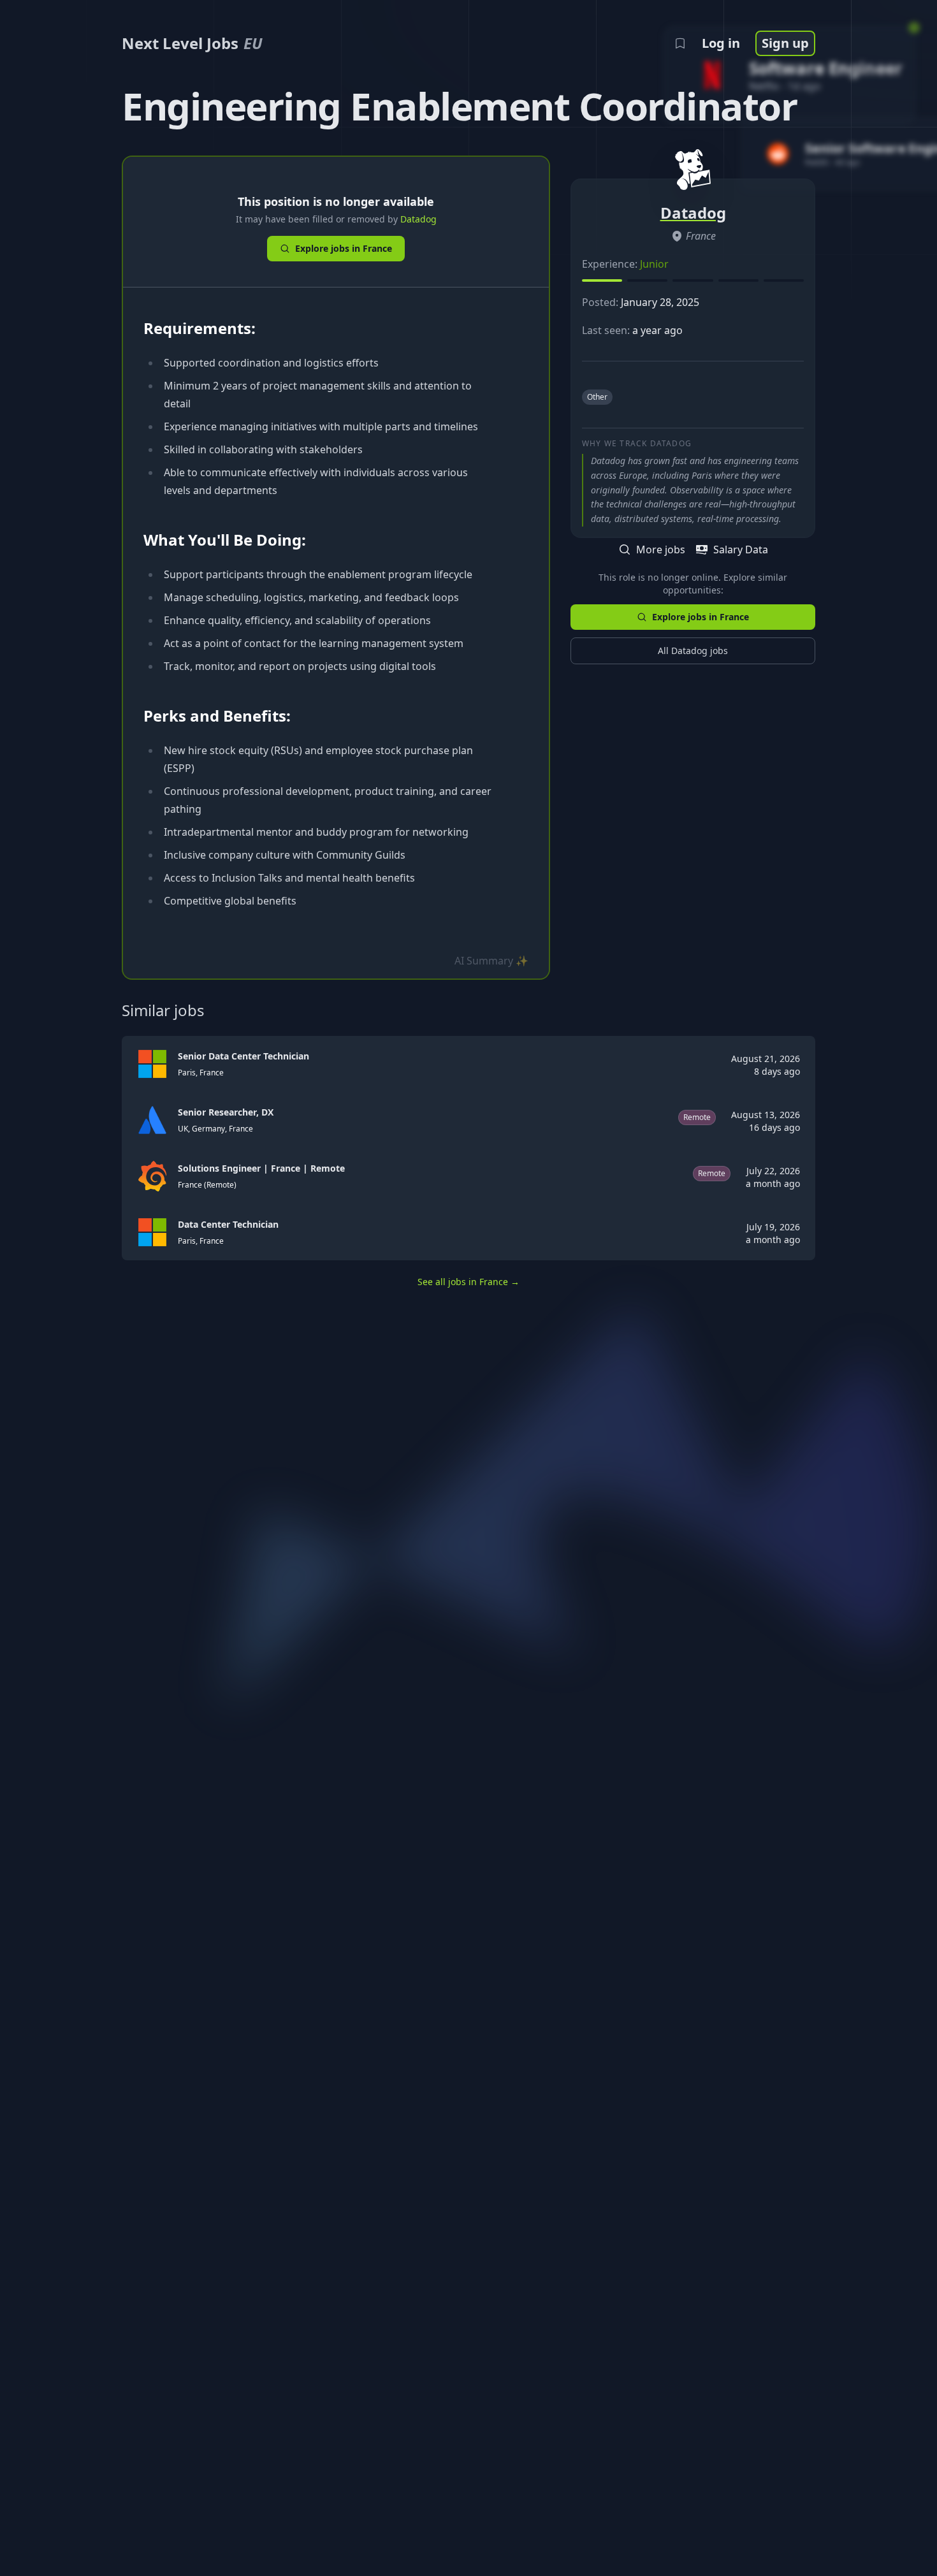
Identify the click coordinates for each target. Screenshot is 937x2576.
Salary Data (741, 549)
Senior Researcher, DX (226, 1112)
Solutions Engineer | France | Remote (261, 1168)
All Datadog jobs (693, 651)
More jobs (661, 549)
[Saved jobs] (680, 43)
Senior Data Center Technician (243, 1056)
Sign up (785, 43)
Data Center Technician (228, 1224)
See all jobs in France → (468, 1282)
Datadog (418, 219)
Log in (721, 43)
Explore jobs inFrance (344, 248)
